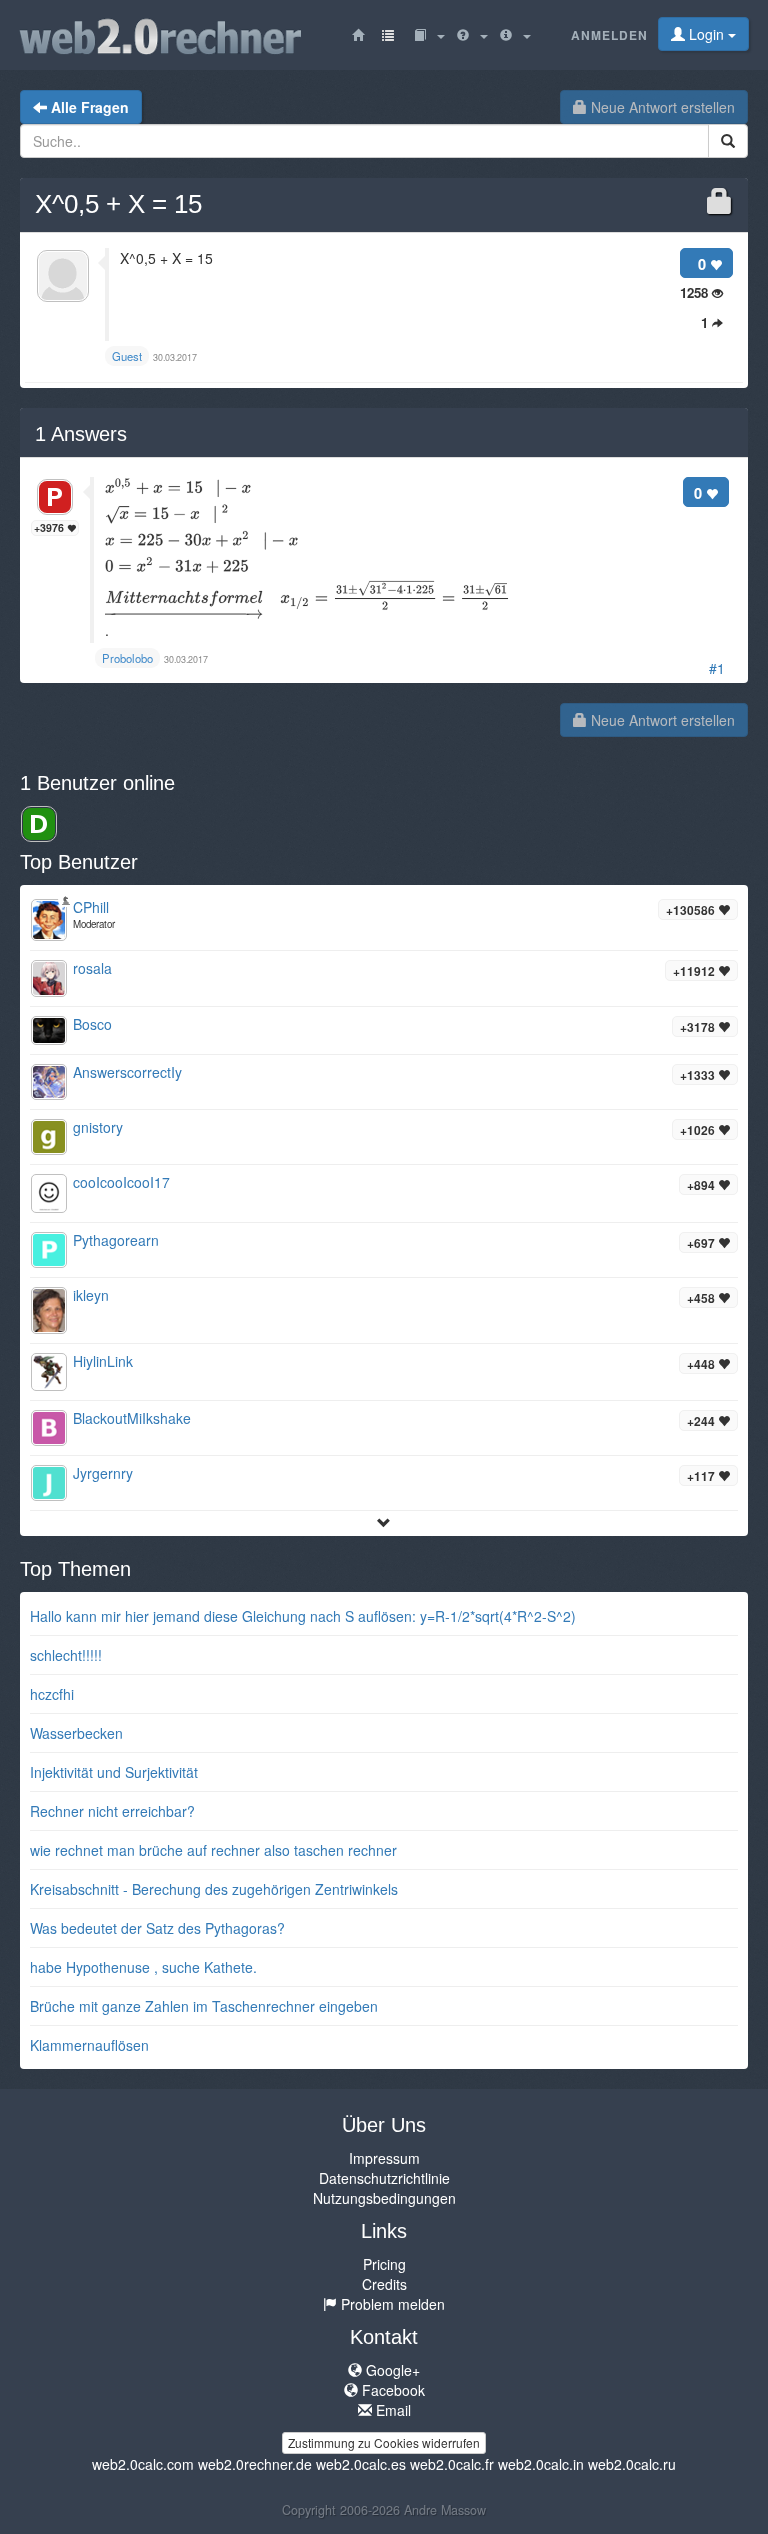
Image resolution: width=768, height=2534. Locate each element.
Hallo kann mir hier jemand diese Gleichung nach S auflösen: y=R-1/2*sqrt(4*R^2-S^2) (303, 1616)
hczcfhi (52, 1694)
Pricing (384, 2264)
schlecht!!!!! (66, 1655)
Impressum (384, 2158)
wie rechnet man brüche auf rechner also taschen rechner (213, 1850)
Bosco (92, 1024)
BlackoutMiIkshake (132, 1418)
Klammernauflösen (89, 2045)
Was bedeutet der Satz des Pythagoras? (157, 1928)
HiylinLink (103, 1361)
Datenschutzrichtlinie (384, 2178)
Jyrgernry (103, 1473)
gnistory (98, 1127)
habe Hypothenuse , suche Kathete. (143, 1967)
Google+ (391, 2370)
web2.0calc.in (541, 2464)
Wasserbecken (76, 1733)
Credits (384, 2284)
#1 (717, 668)
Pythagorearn (116, 1240)
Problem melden (391, 2304)
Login (706, 34)
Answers (81, 434)
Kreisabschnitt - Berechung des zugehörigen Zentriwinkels (214, 1889)
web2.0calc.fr (452, 2464)
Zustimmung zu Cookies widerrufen (384, 2442)
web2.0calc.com (143, 2464)
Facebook (391, 2390)
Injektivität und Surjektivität (114, 1772)
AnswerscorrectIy (127, 1072)
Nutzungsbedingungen (384, 2198)
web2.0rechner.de (255, 2464)
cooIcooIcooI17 (121, 1182)
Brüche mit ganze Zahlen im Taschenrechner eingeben (204, 2006)
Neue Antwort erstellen (661, 107)
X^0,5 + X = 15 (118, 204)
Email (391, 2410)
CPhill (91, 907)
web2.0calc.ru (632, 2464)
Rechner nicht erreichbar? (112, 1811)
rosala (92, 968)
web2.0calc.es (361, 2464)
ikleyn (91, 1295)
